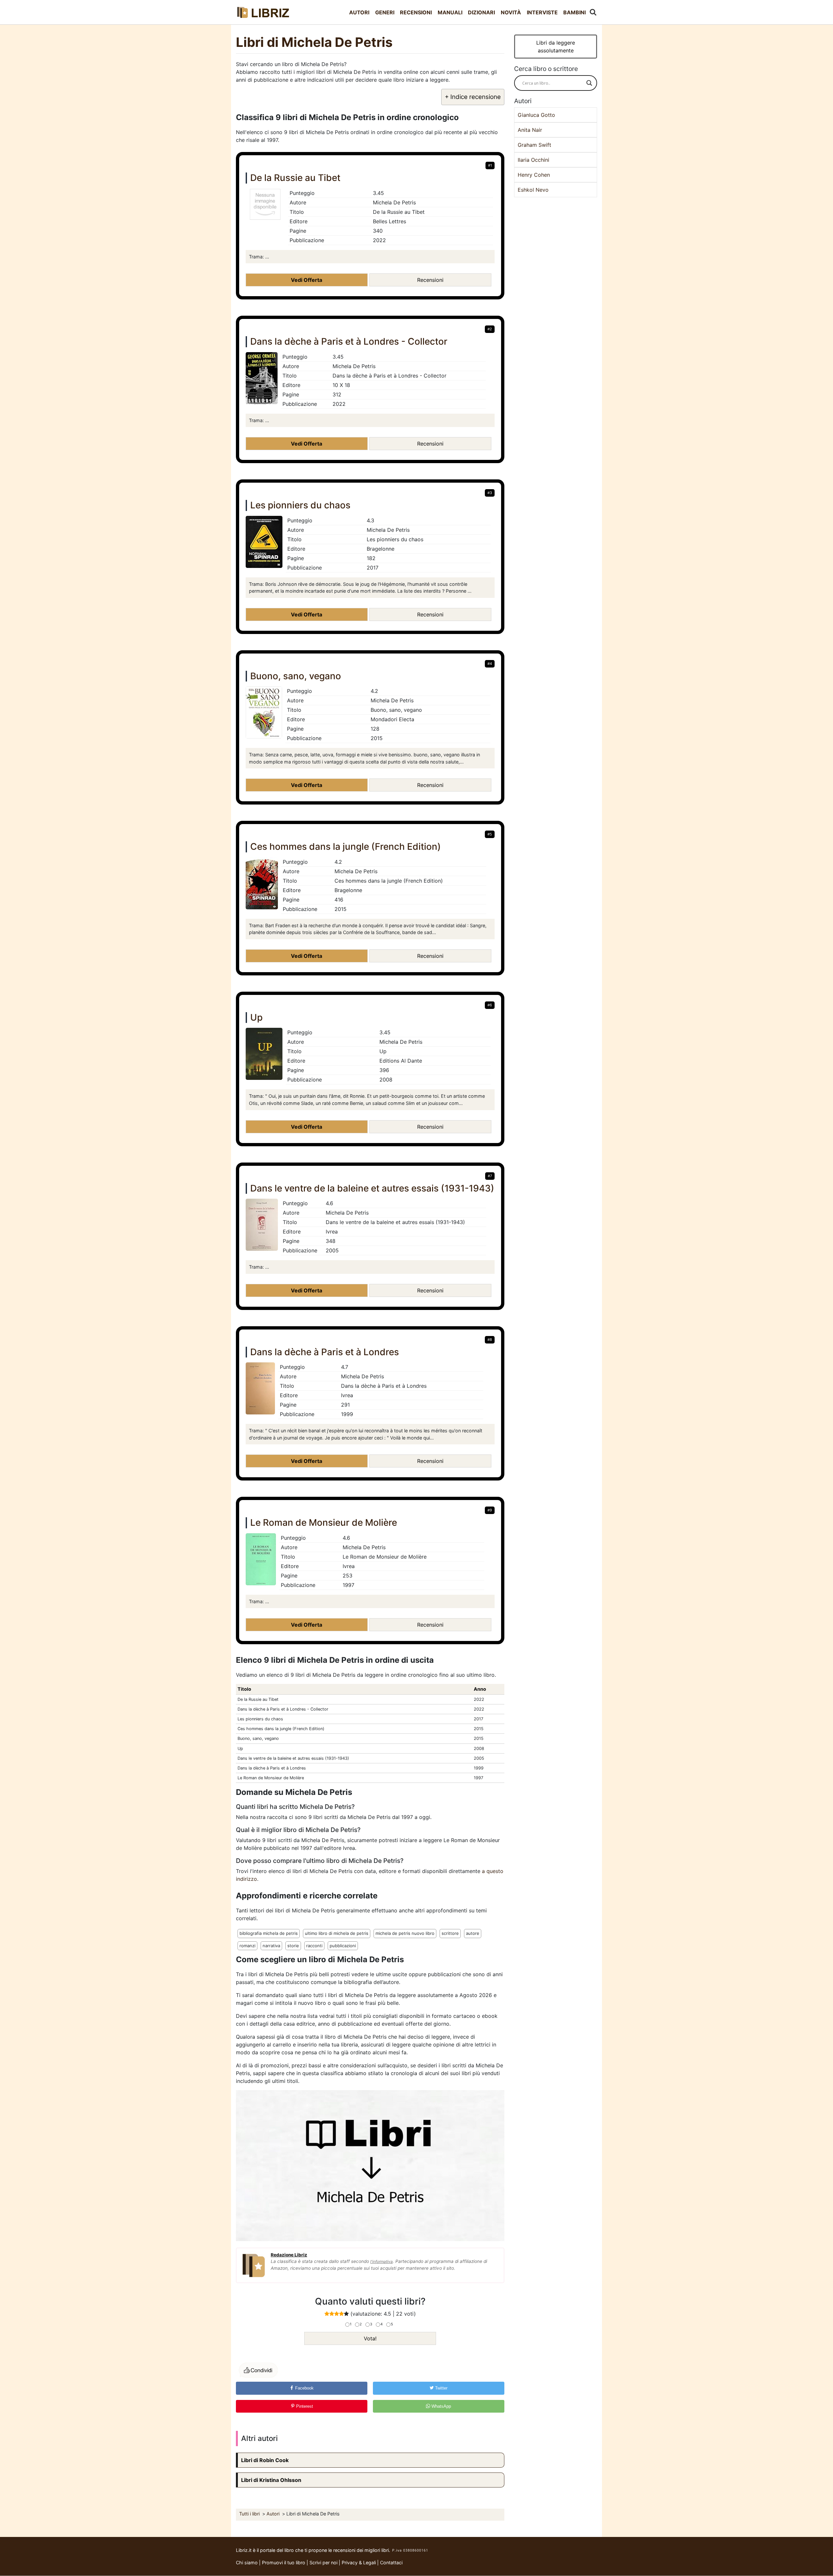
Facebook (304, 2388)
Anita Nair (530, 130)
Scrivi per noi (323, 2562)
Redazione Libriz (289, 2255)
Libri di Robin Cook (265, 2460)
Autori (359, 12)
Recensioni (416, 12)
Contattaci (391, 2562)
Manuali (450, 12)
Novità (511, 12)
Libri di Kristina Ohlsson (271, 2480)
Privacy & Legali (359, 2562)
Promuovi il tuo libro (284, 2562)
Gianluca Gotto (536, 115)
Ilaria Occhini (533, 160)
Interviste (542, 12)
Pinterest (304, 2406)
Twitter (441, 2388)
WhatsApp (441, 2406)
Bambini (574, 12)
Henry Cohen (534, 175)
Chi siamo (247, 2562)
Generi (385, 12)
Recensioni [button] (430, 280)
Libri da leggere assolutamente (556, 47)
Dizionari (481, 12)
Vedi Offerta (307, 280)
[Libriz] (264, 12)
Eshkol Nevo (533, 190)
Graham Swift (534, 145)
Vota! (370, 2338)
